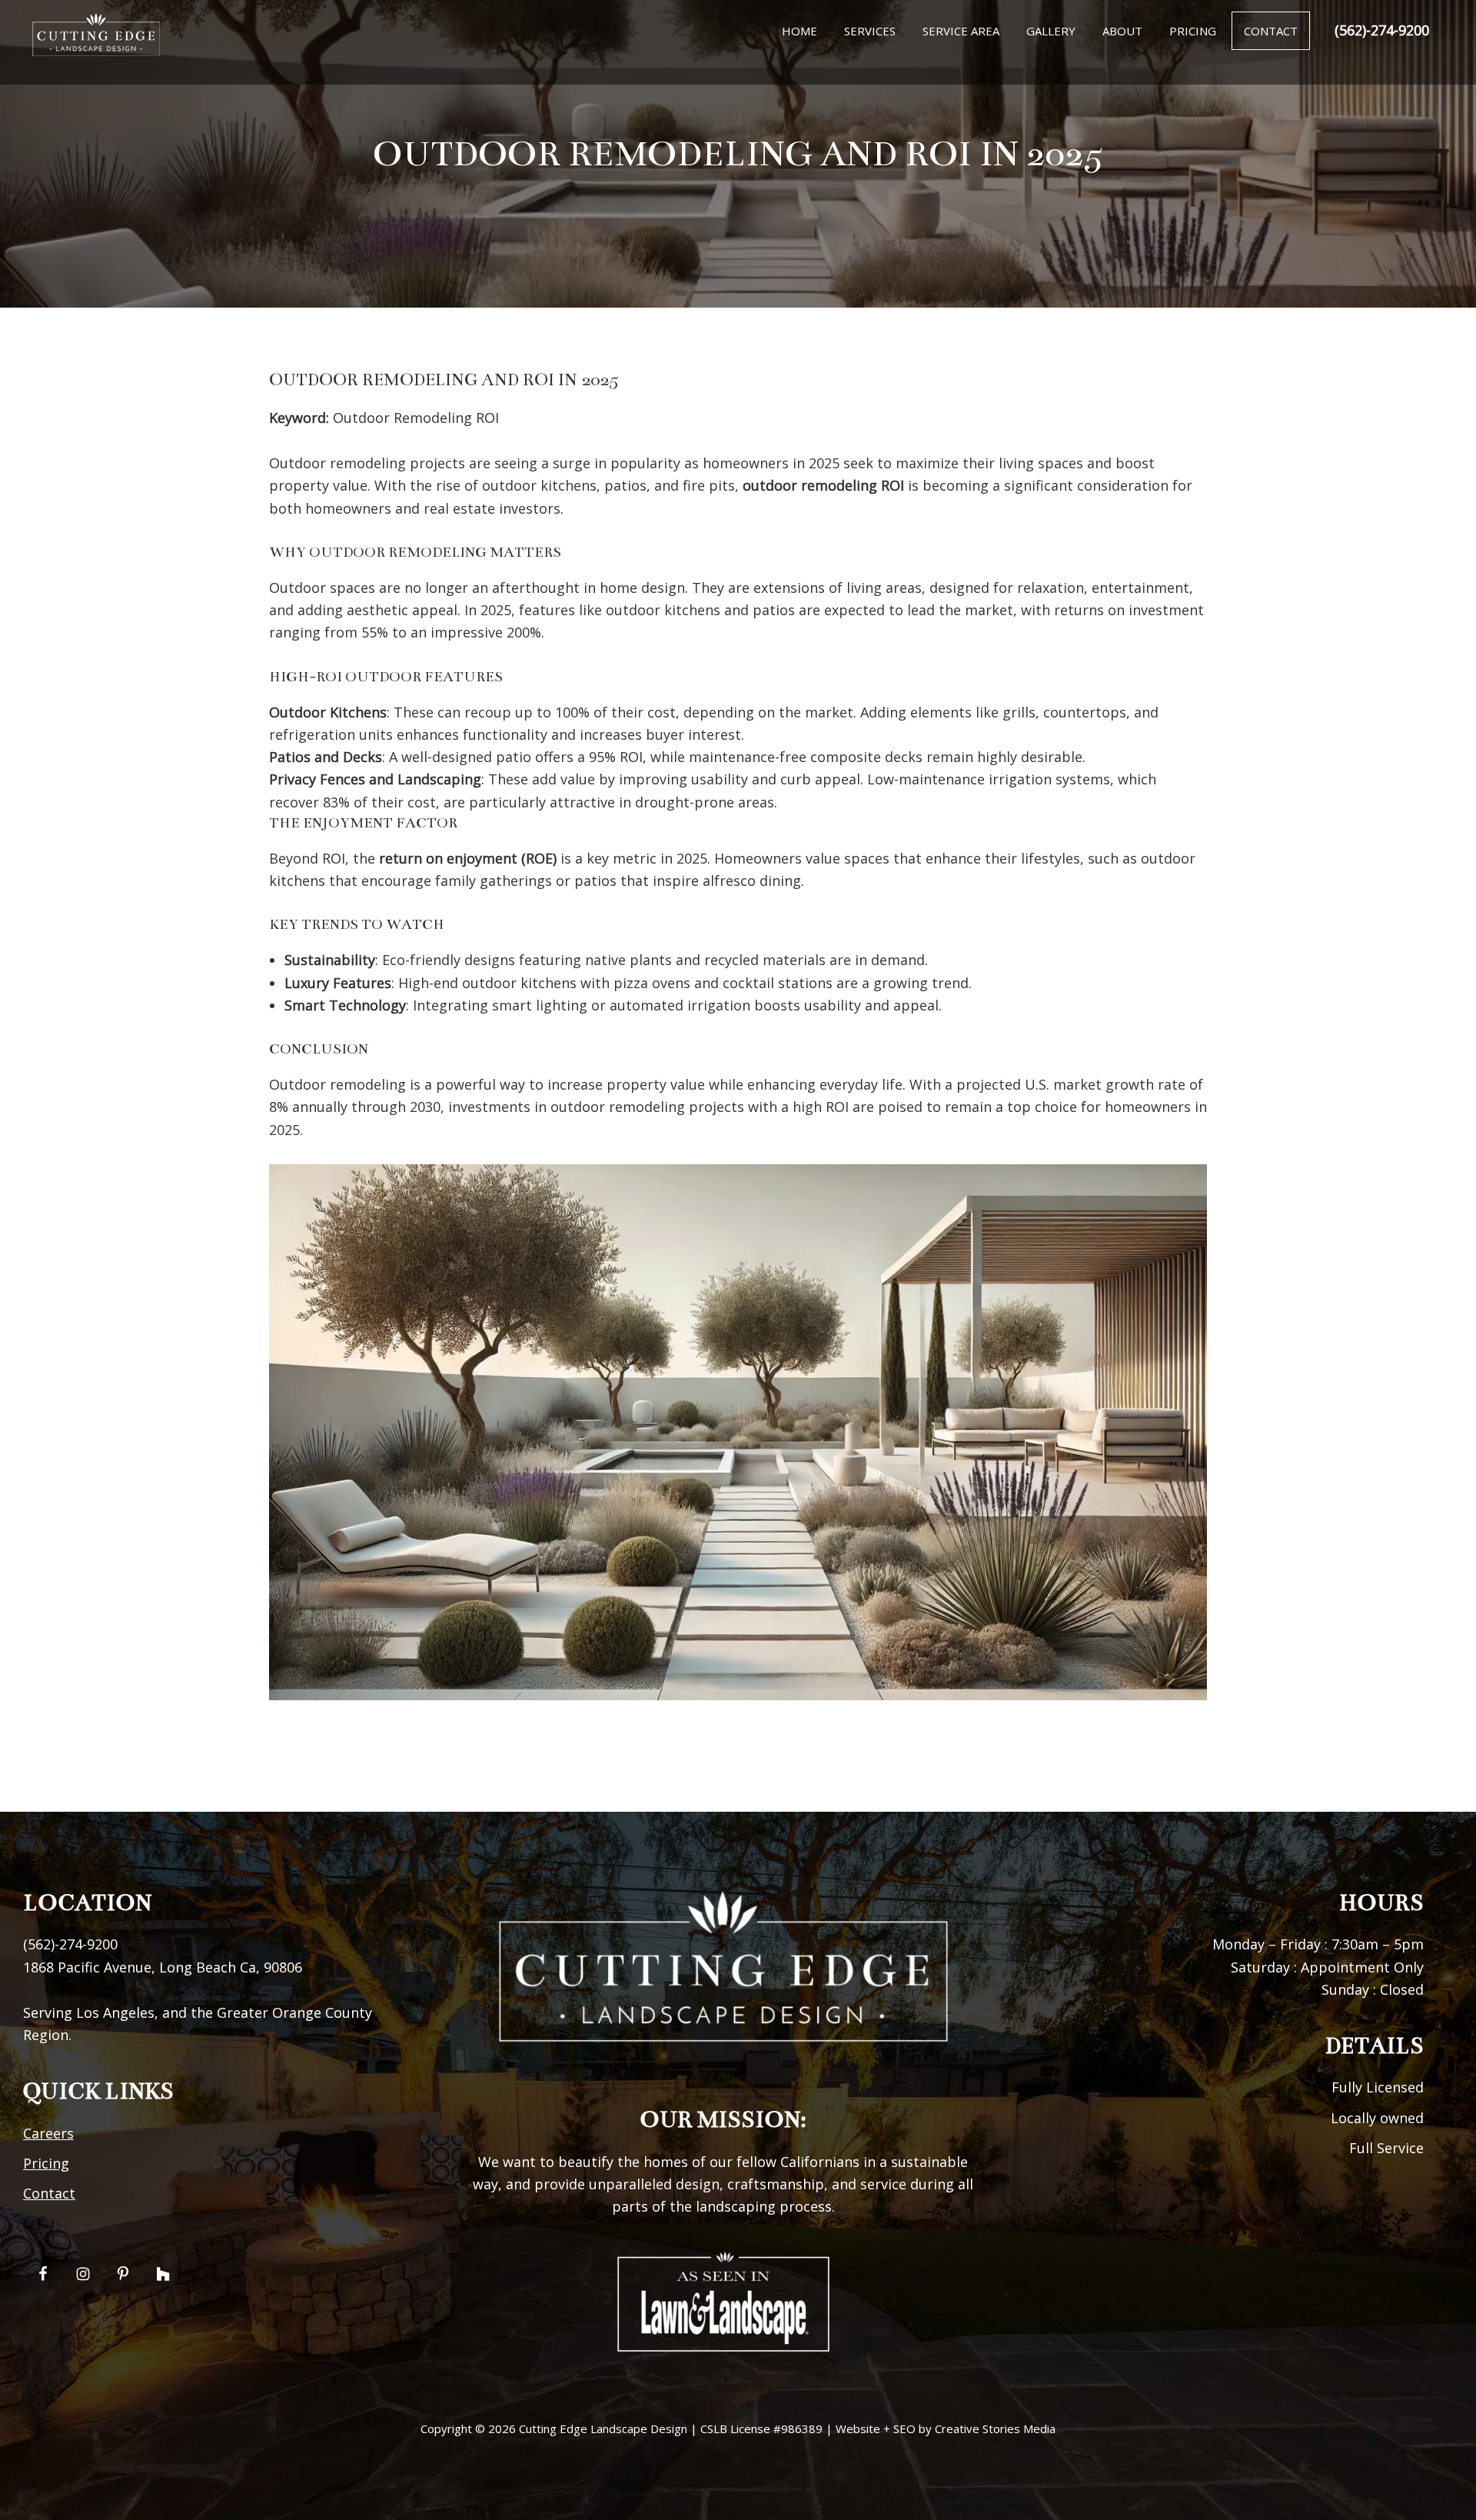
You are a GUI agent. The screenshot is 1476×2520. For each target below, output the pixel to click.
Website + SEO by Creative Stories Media (946, 2428)
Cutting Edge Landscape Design (603, 2428)
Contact (49, 2193)
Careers (48, 2133)
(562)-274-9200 (1382, 30)
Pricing (46, 2163)
